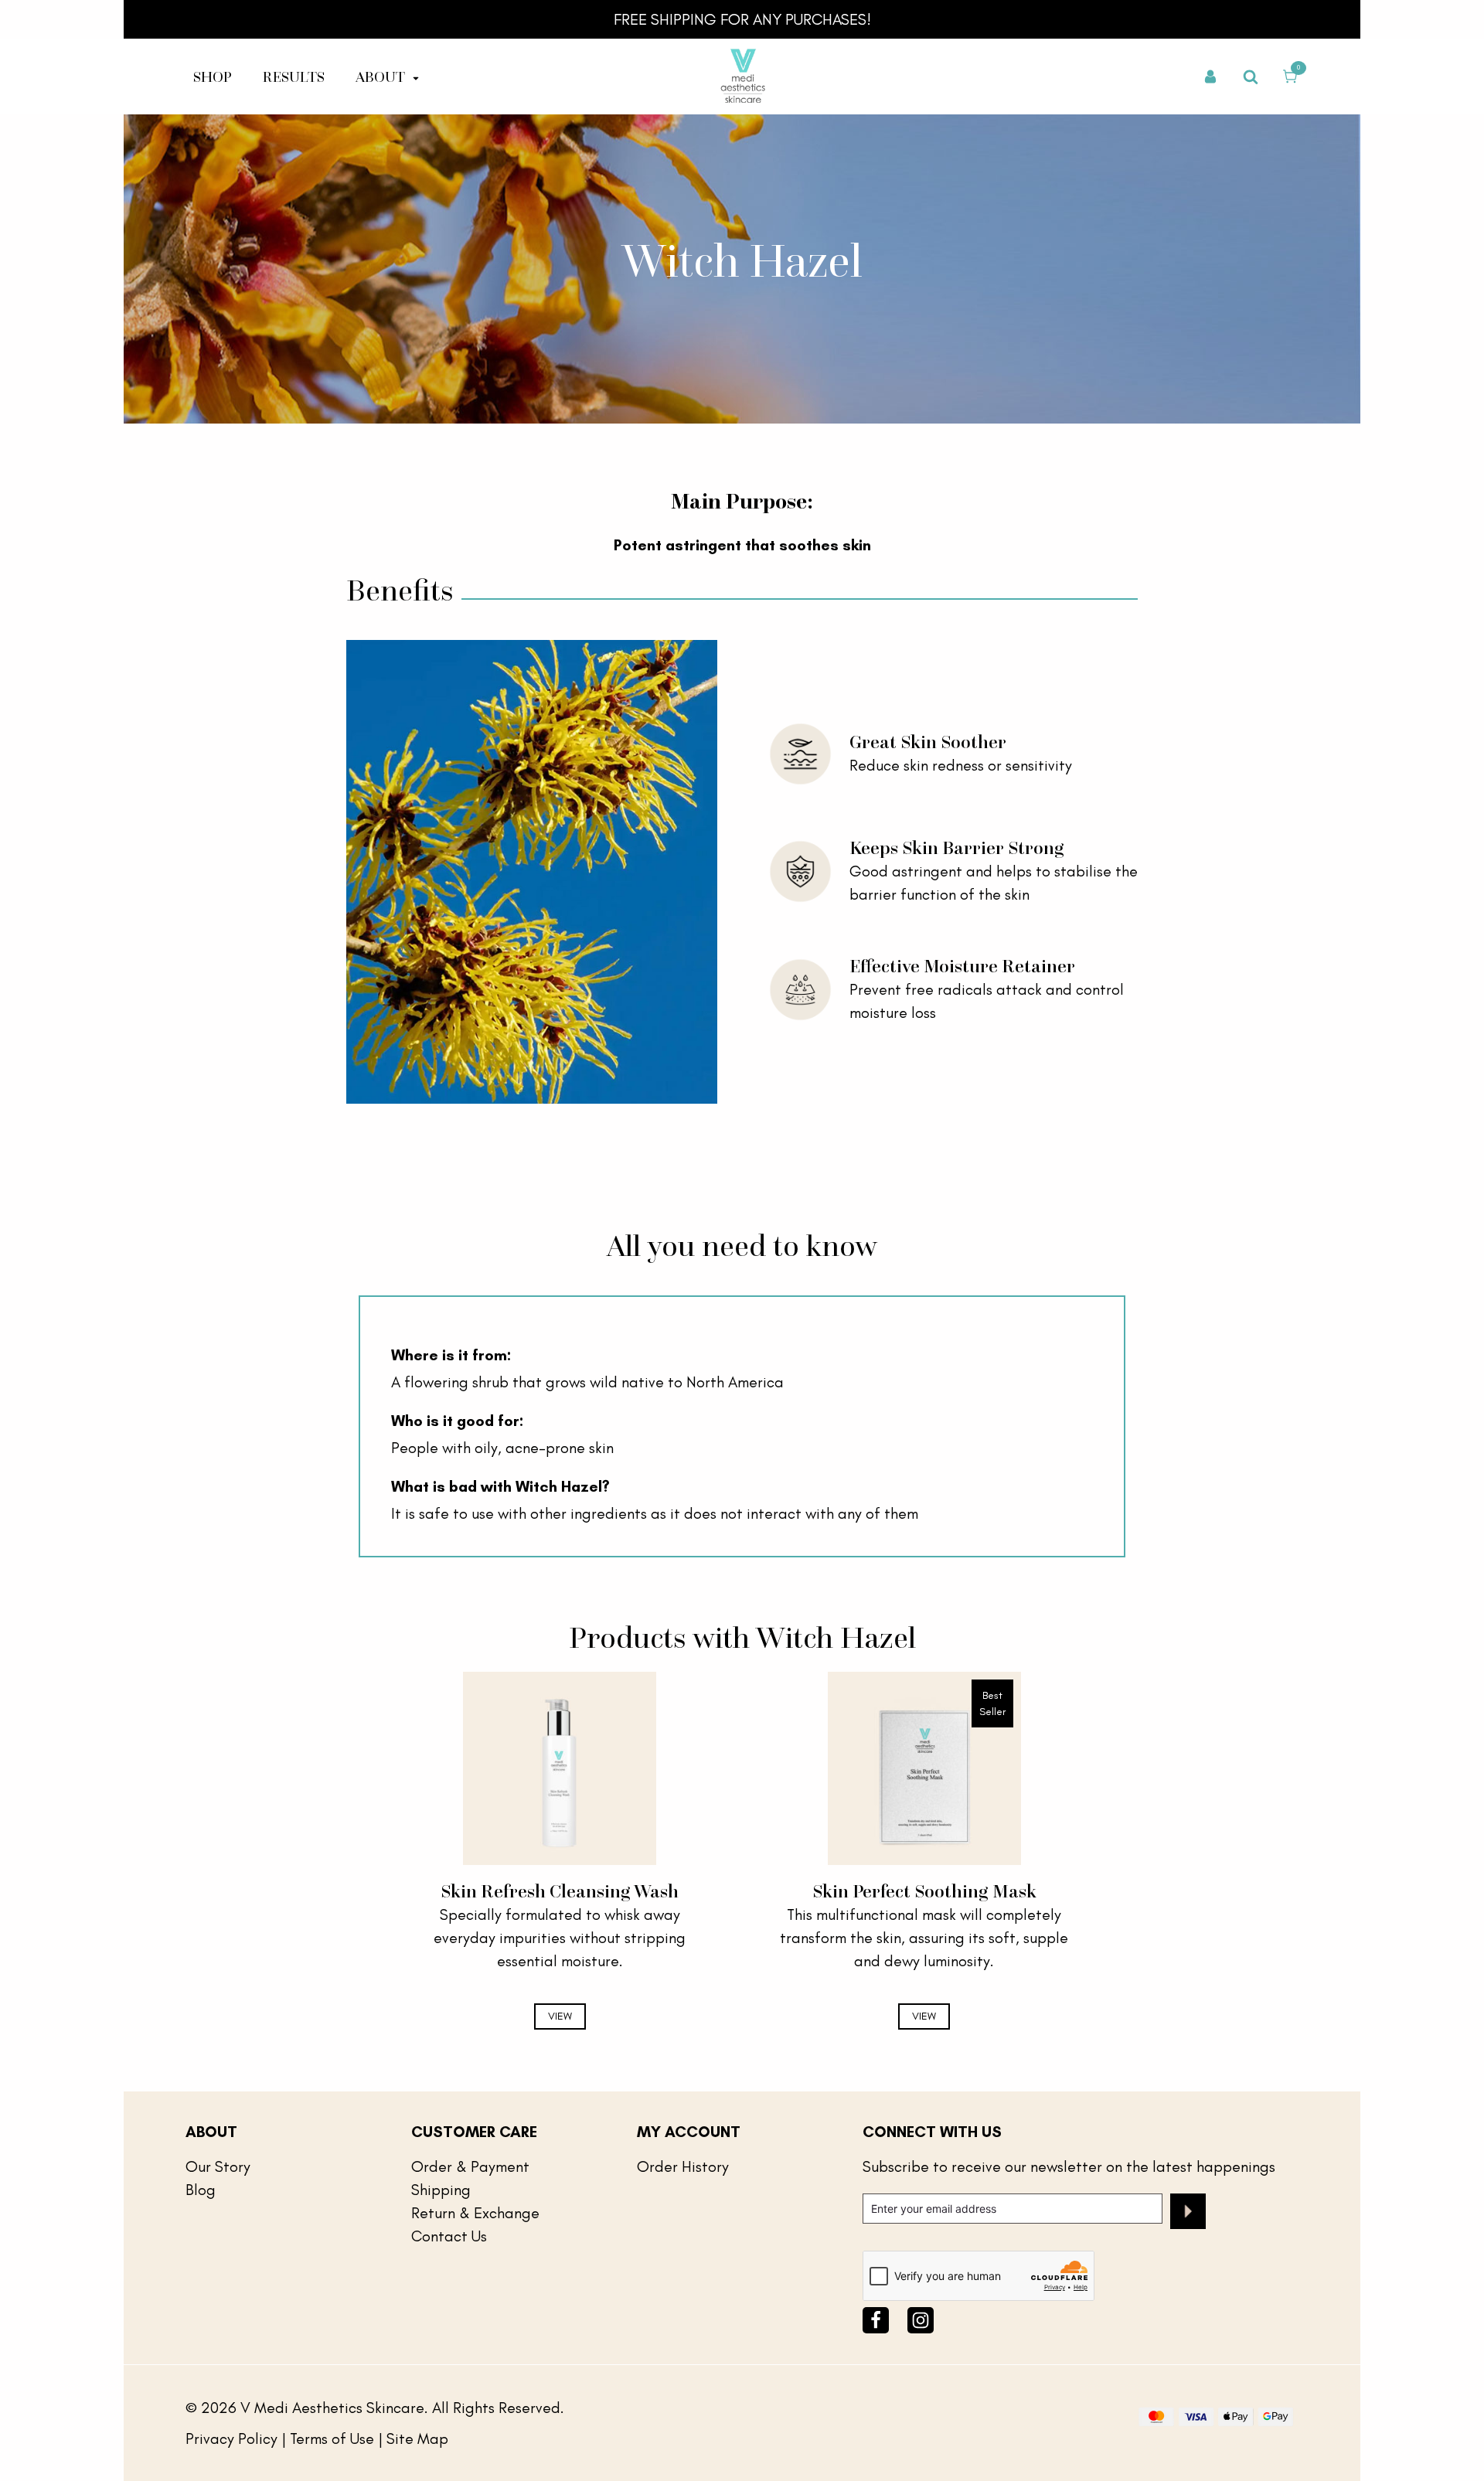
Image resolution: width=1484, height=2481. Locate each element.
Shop (213, 77)
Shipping (441, 2190)
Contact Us (449, 2236)
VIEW (560, 2016)
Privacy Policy (231, 2438)
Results (294, 77)
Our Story (218, 2166)
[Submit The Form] (1188, 2214)
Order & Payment (470, 2166)
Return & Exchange (475, 2213)
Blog (201, 2190)
